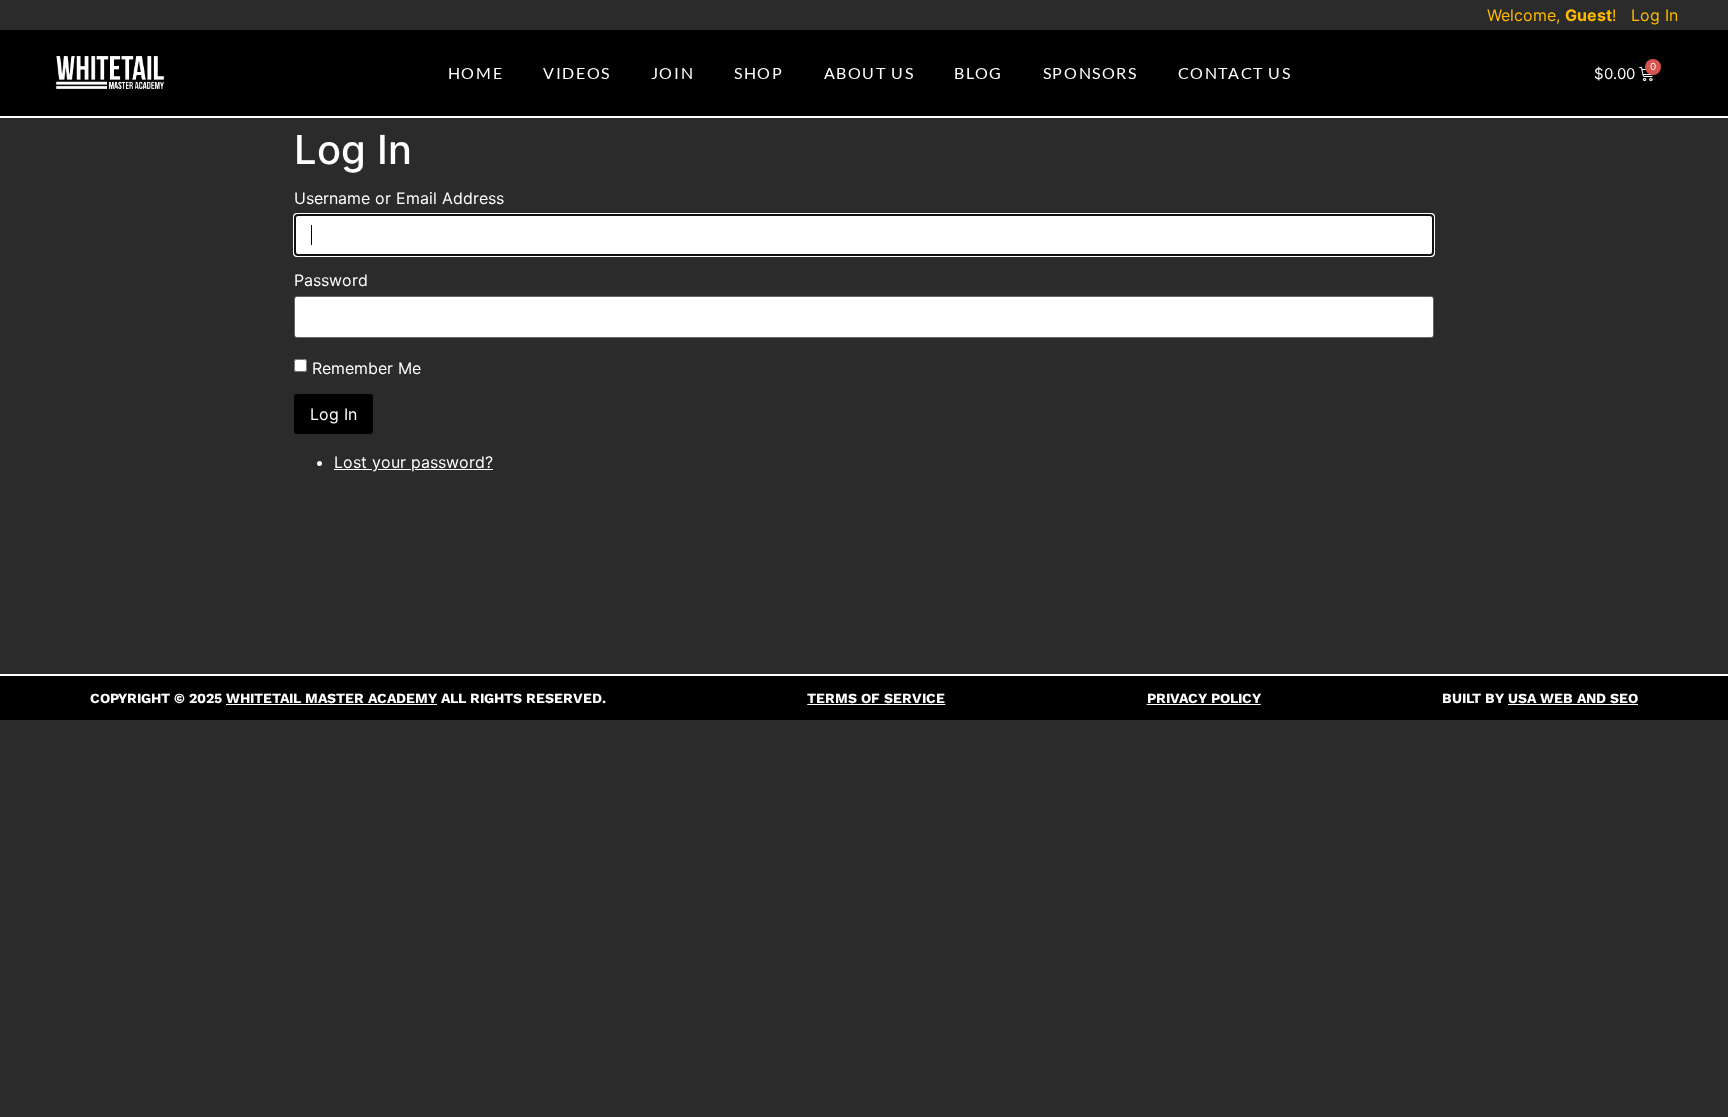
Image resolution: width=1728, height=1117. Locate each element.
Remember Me (366, 368)
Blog (978, 72)
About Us (869, 72)
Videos (577, 72)
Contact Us (1235, 72)
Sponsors (1090, 72)
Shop (758, 72)
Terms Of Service (876, 698)
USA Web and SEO (1573, 698)
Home (475, 72)
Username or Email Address (399, 198)
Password (331, 280)
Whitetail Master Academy (331, 698)
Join (672, 72)
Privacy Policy (1204, 698)
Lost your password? (413, 462)
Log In (1654, 15)
